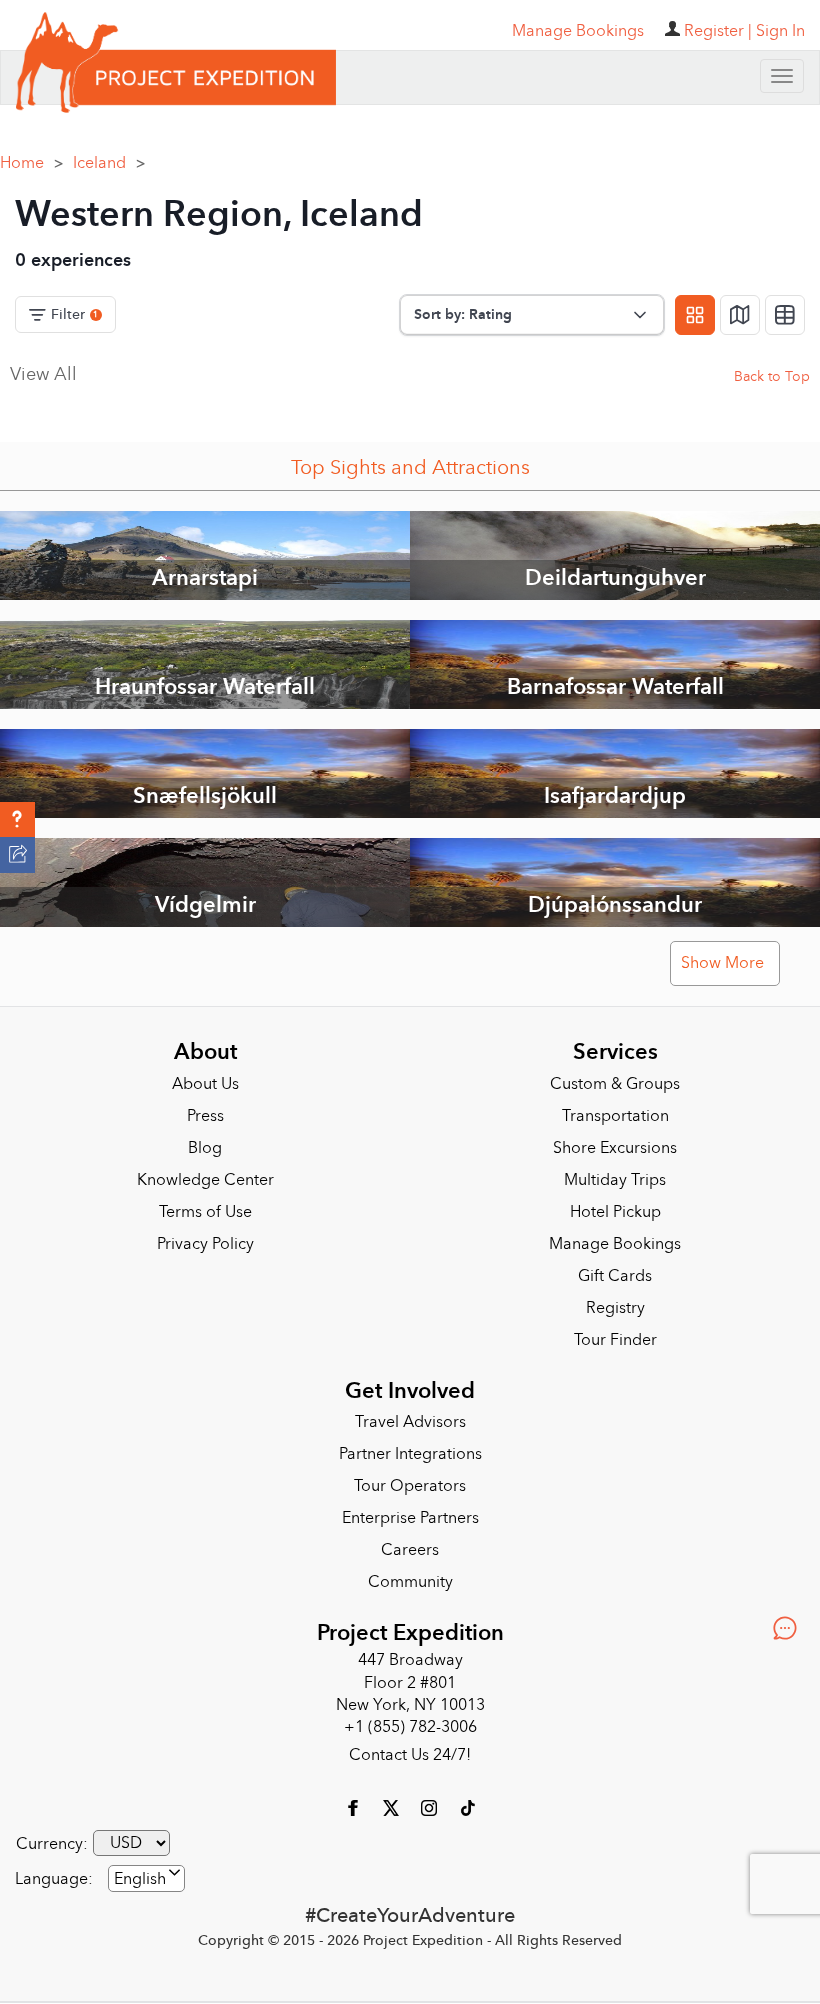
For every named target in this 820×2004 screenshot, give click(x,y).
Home (31, 163)
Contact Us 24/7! (410, 1755)
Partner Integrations (410, 1454)
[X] (393, 1807)
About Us (205, 1084)
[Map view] (740, 315)
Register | (718, 31)
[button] (17, 820)
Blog (205, 1148)
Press (205, 1116)
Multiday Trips (615, 1180)
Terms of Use (205, 1212)
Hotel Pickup (615, 1212)
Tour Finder (615, 1340)
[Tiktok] (467, 1807)
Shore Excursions (615, 1148)
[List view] (785, 315)
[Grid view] (695, 315)
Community (410, 1582)
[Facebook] (355, 1807)
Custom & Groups (615, 1084)
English (140, 1879)
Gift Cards (615, 1276)
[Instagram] (431, 1807)
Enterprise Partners (410, 1518)
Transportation (615, 1116)
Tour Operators (410, 1486)
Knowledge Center (205, 1180)
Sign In (780, 31)
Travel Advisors (410, 1422)
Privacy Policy (205, 1244)
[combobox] (146, 1878)
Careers (410, 1550)
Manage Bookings (615, 1244)
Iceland (109, 163)
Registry (615, 1308)
